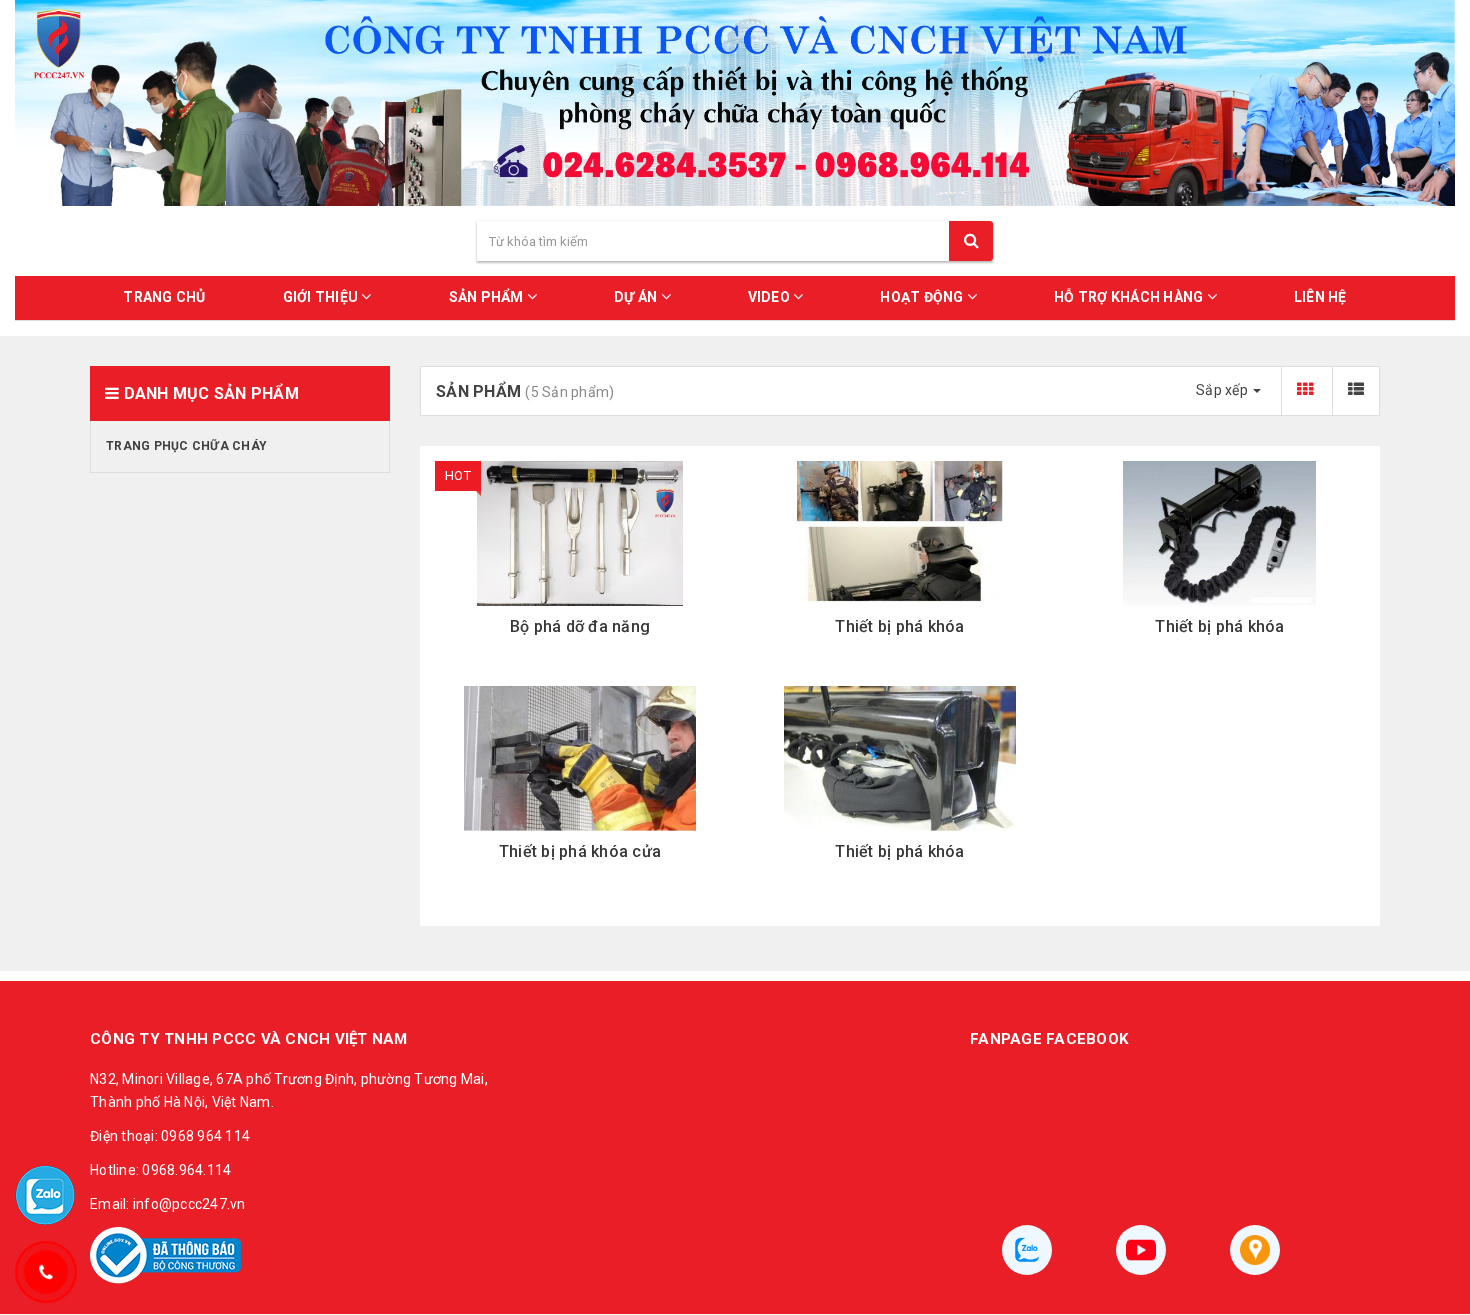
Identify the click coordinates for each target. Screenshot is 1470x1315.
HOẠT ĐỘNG (923, 297)
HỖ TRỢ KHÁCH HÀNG (1130, 297)
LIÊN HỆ (1320, 297)
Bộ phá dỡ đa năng (580, 626)
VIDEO (771, 297)
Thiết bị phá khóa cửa (580, 851)
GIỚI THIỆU (322, 297)
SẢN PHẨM (488, 297)
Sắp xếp (1223, 390)
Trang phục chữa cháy (186, 446)
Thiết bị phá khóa (899, 626)
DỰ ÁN (637, 297)
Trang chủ (164, 297)
